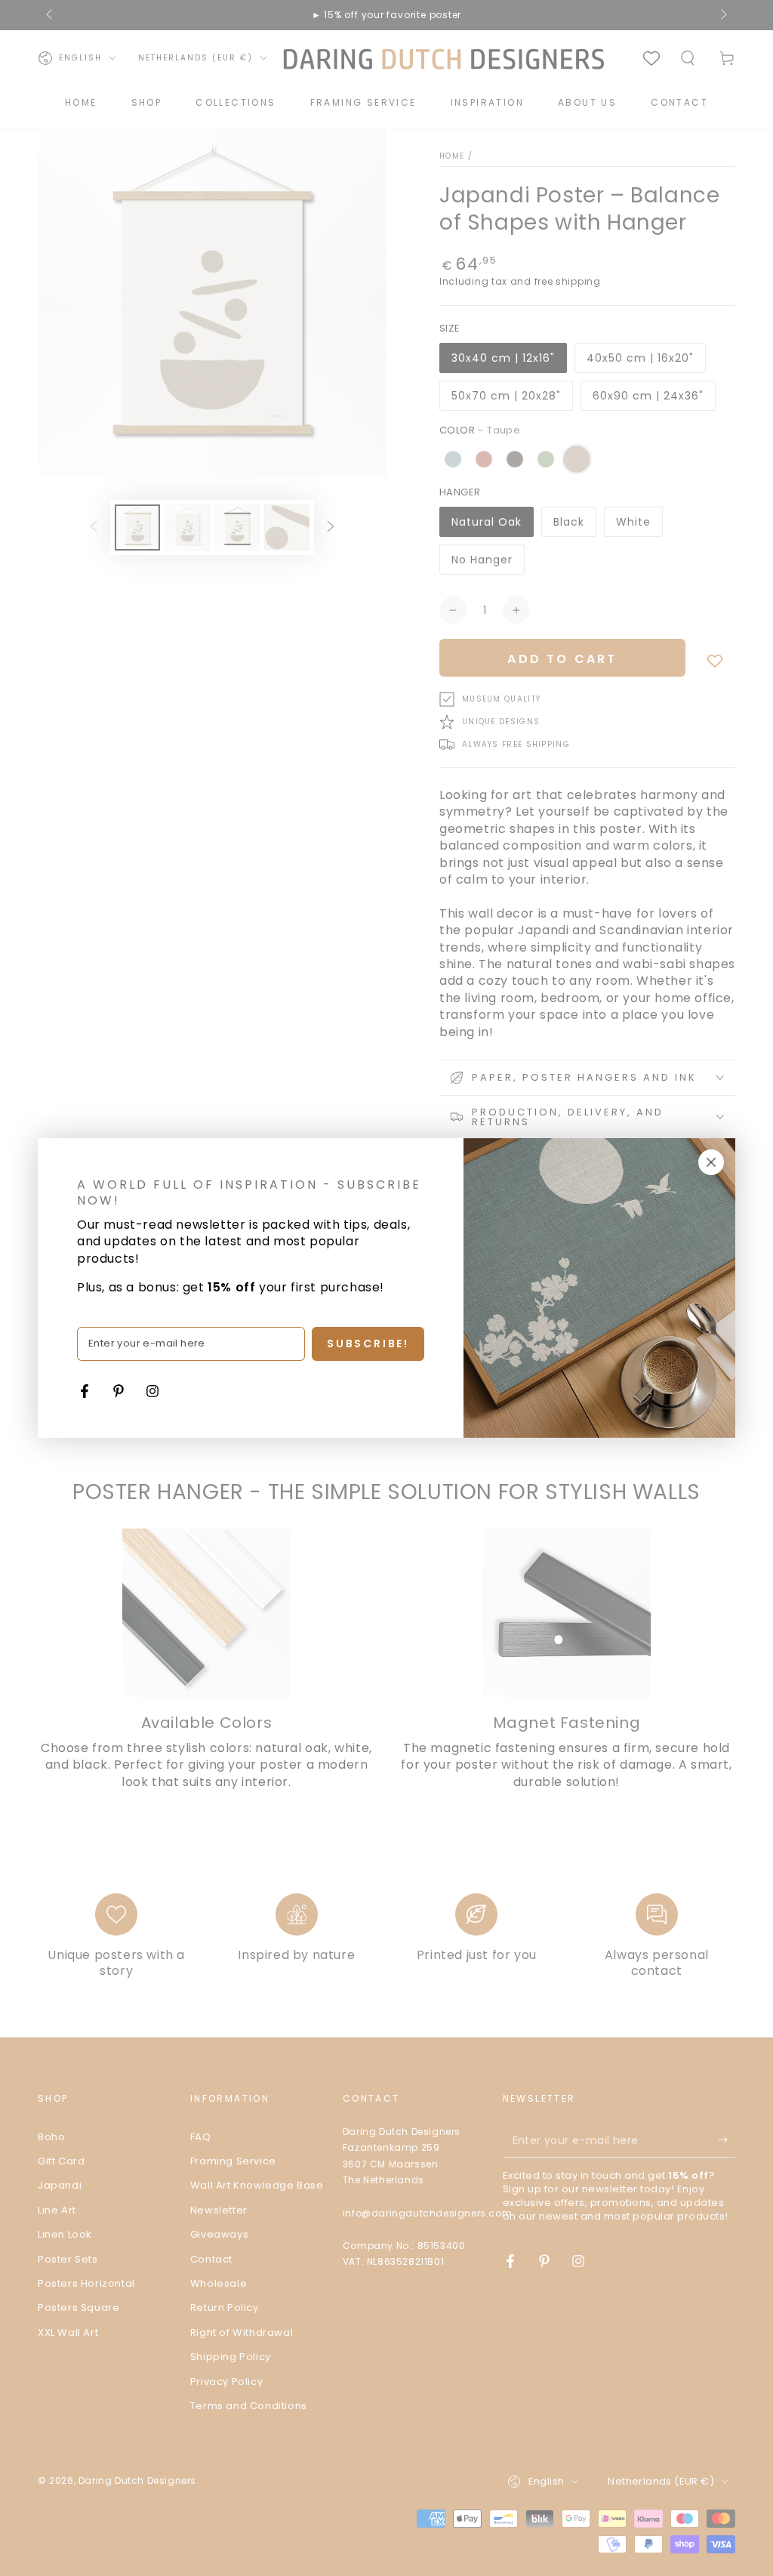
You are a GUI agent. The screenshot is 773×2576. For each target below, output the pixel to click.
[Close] (711, 1162)
